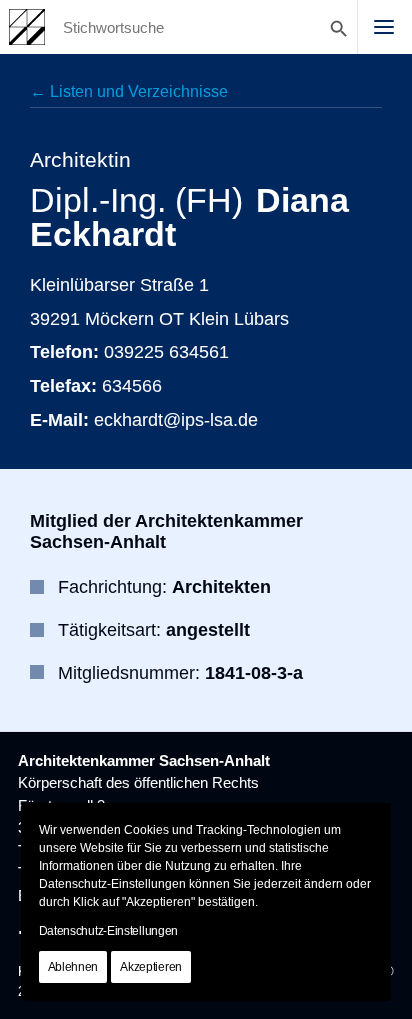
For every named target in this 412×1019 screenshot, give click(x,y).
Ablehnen (73, 967)
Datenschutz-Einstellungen (109, 931)
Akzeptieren (151, 967)
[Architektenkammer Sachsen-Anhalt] (27, 27)
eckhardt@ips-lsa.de (176, 419)
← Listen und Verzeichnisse (129, 91)
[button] (384, 27)
